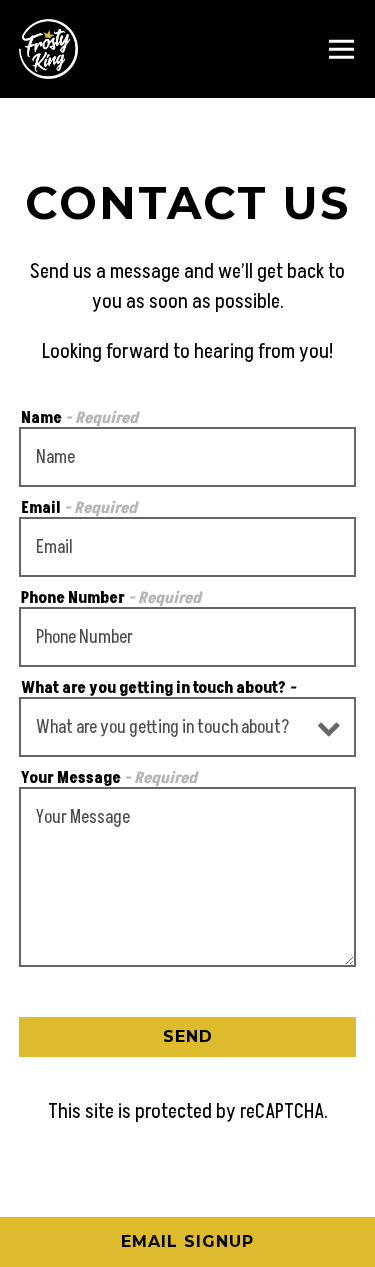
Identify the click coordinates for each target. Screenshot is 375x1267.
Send (188, 1036)
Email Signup (187, 1241)
